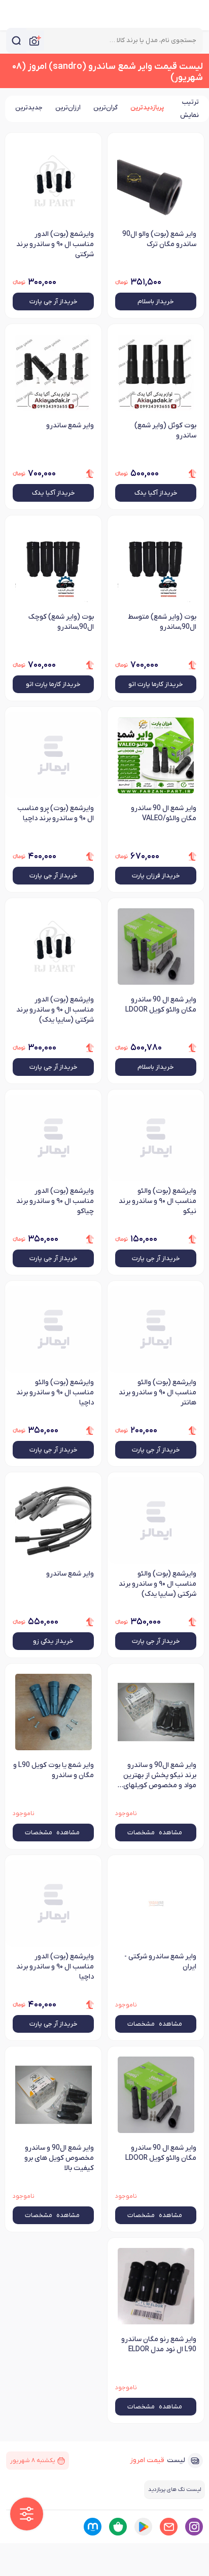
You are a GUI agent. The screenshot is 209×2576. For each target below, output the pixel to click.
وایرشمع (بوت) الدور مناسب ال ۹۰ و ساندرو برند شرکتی (55, 244)
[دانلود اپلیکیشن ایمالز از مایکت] (93, 2527)
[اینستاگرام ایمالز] (194, 2527)
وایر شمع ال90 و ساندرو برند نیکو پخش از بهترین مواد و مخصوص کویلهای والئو (160, 1776)
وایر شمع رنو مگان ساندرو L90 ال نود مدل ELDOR (159, 2344)
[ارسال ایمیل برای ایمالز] (169, 2527)
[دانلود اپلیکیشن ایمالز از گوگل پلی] (143, 2527)
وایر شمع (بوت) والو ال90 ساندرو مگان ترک (159, 239)
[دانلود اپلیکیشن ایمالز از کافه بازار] (118, 2527)
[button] (27, 2514)
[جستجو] (16, 41)
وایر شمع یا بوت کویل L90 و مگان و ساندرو (54, 1770)
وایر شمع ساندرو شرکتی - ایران (160, 1962)
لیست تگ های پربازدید (175, 2489)
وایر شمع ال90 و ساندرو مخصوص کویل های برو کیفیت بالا (59, 2158)
